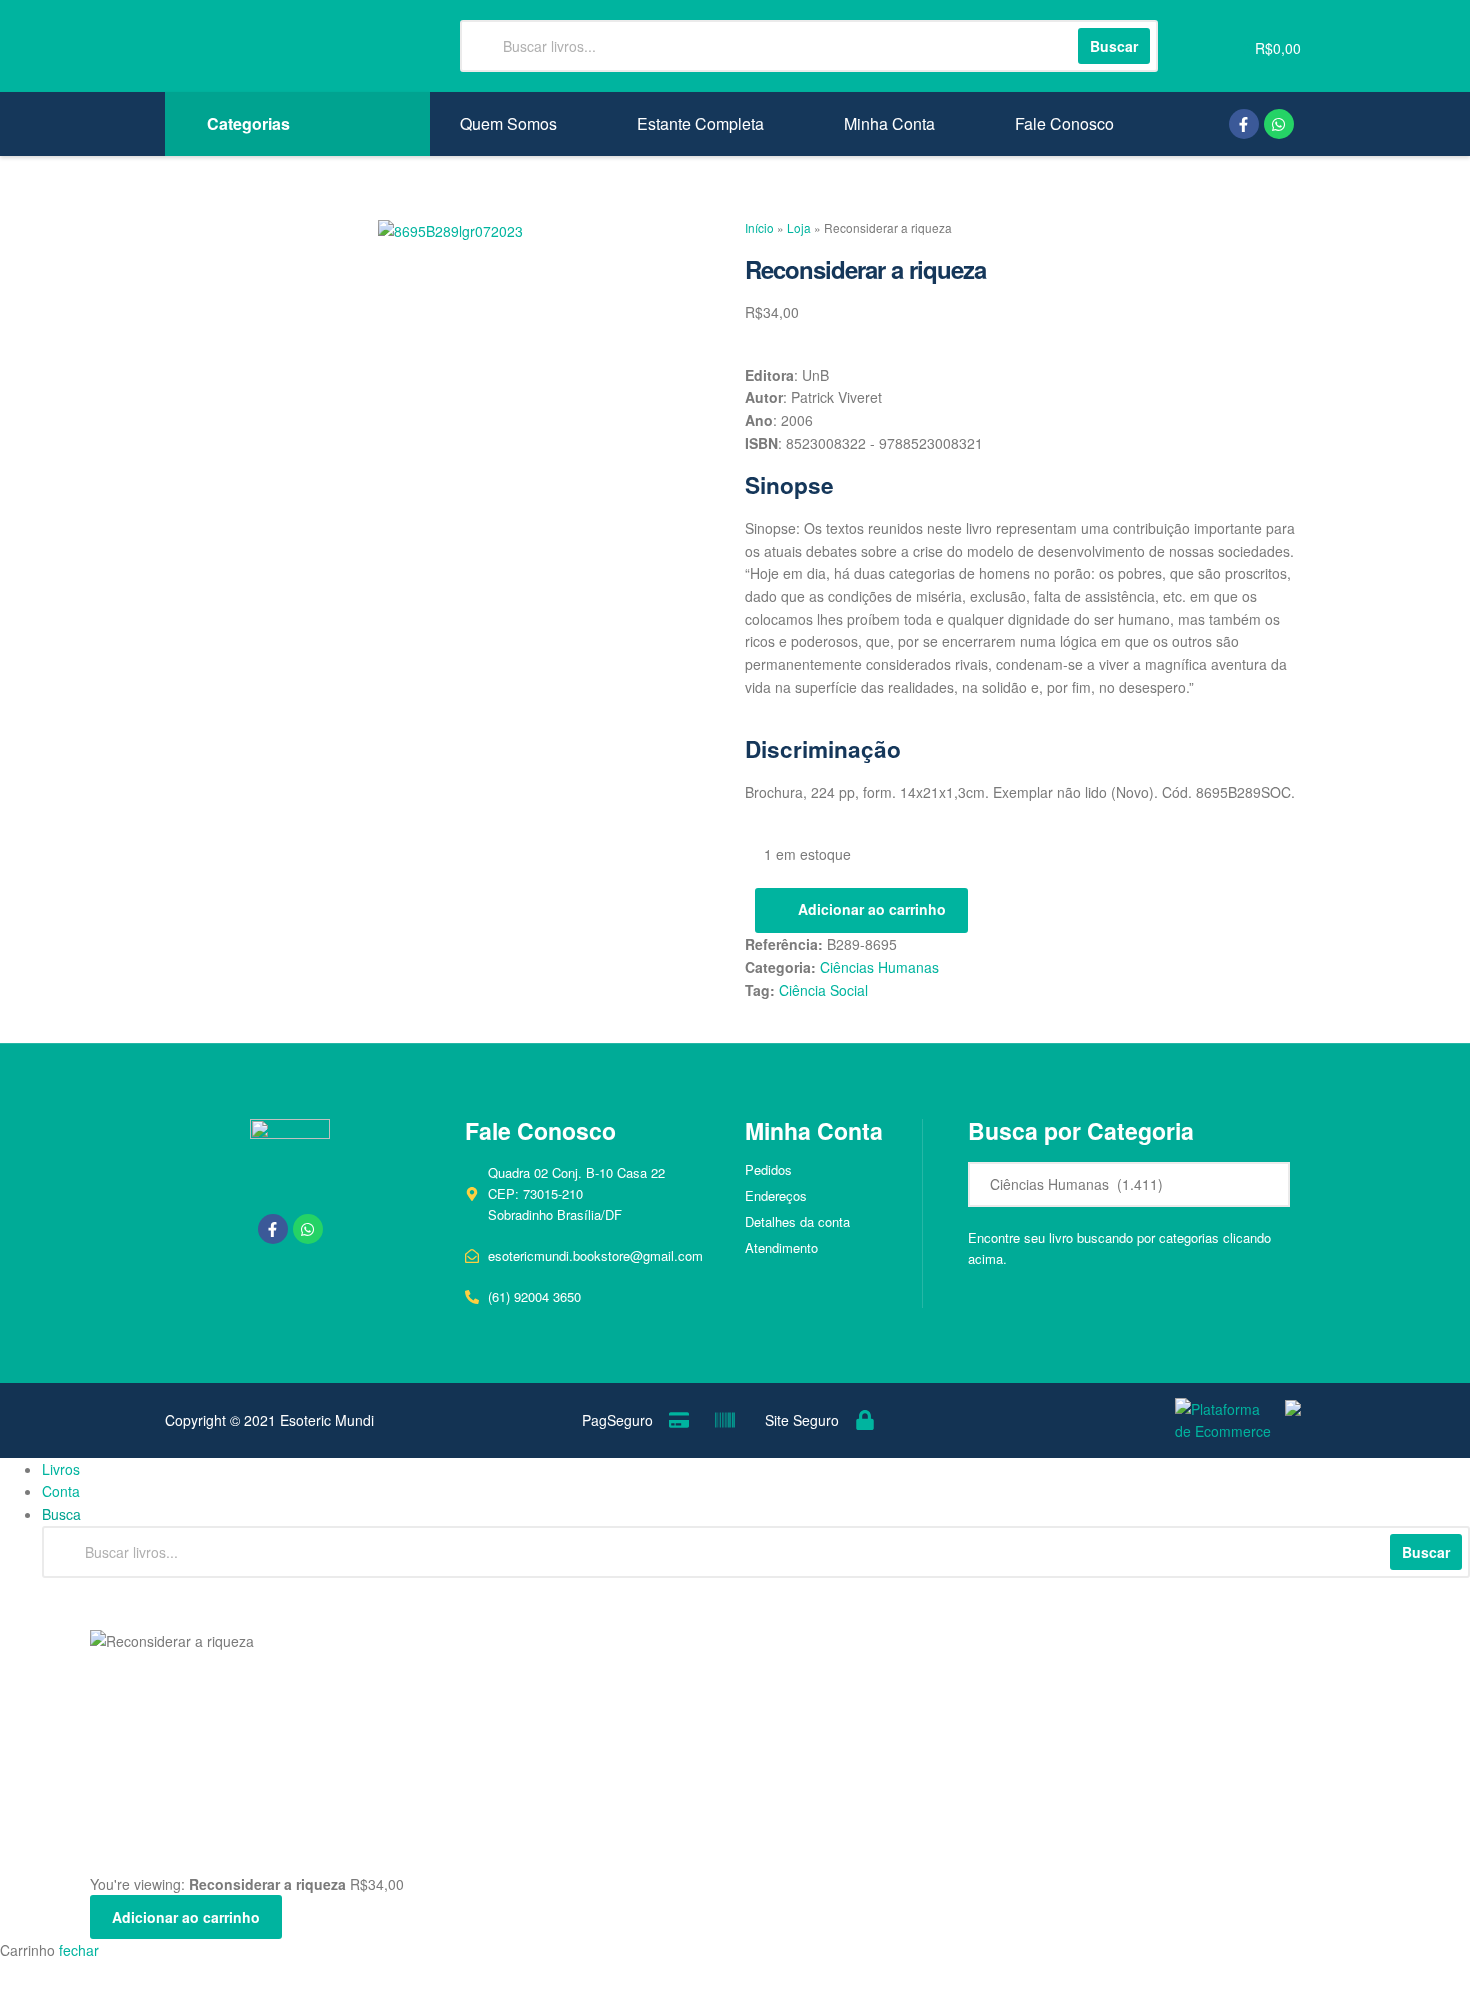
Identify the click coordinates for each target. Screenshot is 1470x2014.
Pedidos (768, 1169)
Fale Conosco (1064, 124)
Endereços (776, 1195)
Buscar (1426, 1552)
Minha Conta (889, 124)
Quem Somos (508, 124)
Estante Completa (700, 124)
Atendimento (781, 1247)
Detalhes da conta (797, 1221)
